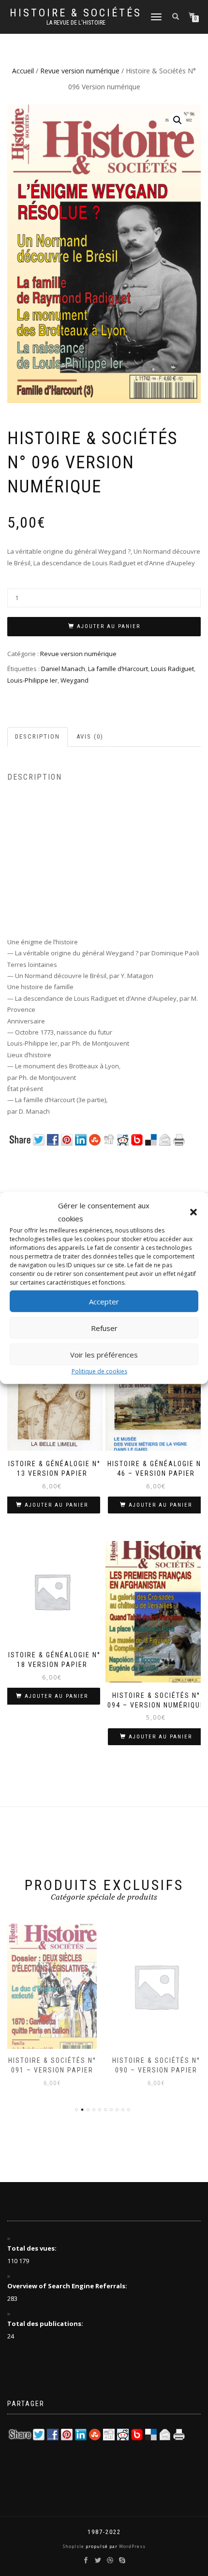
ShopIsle (74, 2546)
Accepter (104, 1301)
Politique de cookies (99, 1371)
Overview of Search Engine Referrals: (68, 2286)
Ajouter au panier (109, 626)
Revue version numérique (80, 71)
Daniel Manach (63, 669)
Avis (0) (90, 736)
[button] (193, 1212)
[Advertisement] (104, 869)
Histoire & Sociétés (76, 13)
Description (37, 736)
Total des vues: (33, 2248)
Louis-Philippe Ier (32, 680)
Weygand (74, 680)
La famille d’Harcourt (118, 669)
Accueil (23, 71)
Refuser (104, 1328)
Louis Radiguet (172, 669)
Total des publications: (46, 2324)
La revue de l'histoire (76, 23)
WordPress (132, 2546)
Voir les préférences (104, 1354)
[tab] (38, 737)
